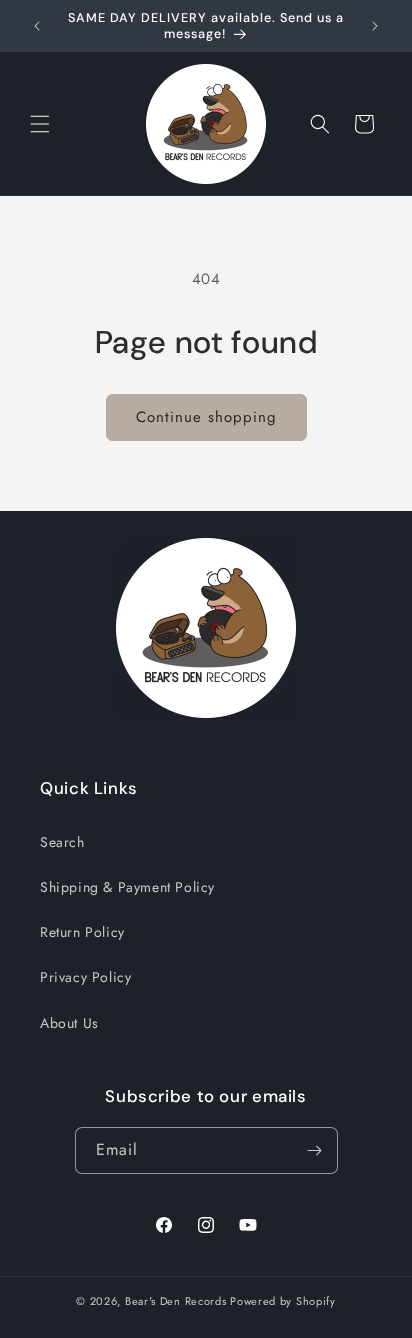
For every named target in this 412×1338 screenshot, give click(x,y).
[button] (40, 124)
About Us (69, 1023)
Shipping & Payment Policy (127, 887)
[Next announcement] (375, 26)
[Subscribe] (315, 1150)
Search (62, 842)
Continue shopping (206, 417)
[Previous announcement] (37, 26)
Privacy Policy (85, 977)
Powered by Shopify (283, 1301)
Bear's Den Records (176, 1301)
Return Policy (82, 932)
